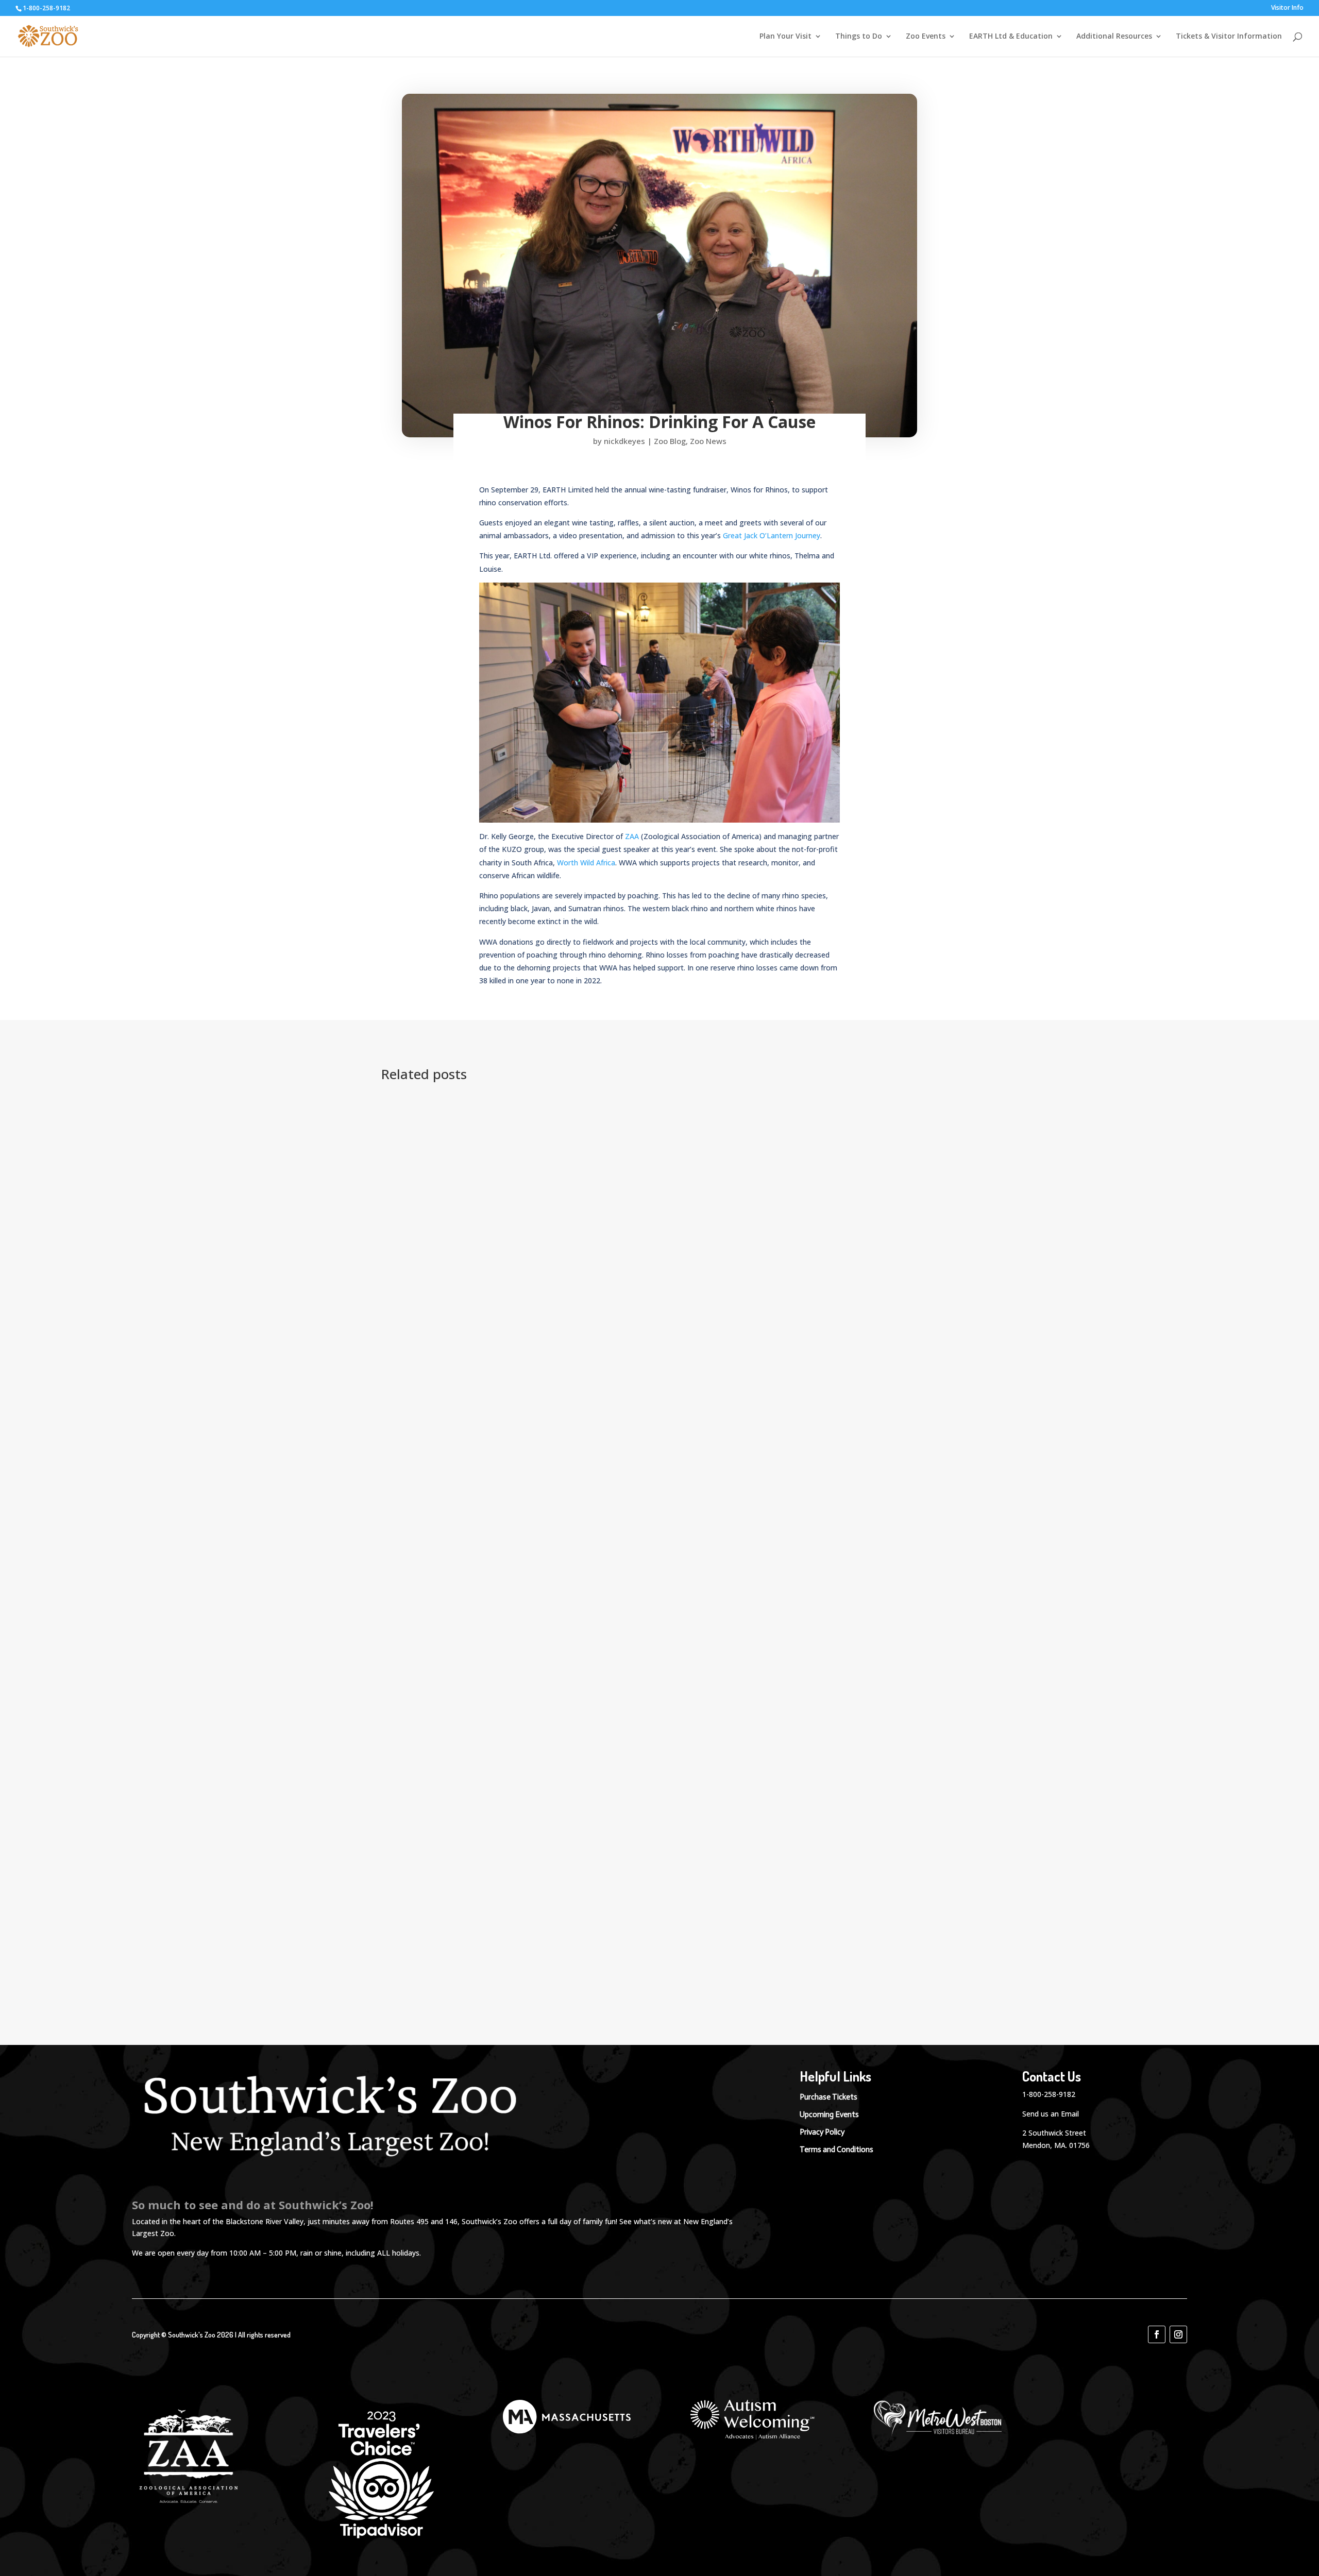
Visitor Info (1287, 8)
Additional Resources (1114, 37)
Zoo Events (926, 37)
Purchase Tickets (828, 2097)
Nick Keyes (418, 1142)
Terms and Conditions (836, 2149)
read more (419, 1299)
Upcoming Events (829, 2114)
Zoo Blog (670, 441)
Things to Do (859, 37)
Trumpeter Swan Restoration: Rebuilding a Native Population (534, 1127)
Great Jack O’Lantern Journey (772, 535)
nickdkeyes (624, 441)
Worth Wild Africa (586, 863)
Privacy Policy (822, 2132)
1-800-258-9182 (1049, 2094)
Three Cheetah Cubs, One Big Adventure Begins (502, 1364)
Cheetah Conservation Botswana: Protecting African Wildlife (532, 1954)
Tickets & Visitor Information (1229, 37)
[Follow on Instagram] (1178, 2334)
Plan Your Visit (785, 37)
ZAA (632, 836)
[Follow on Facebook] (1157, 2334)
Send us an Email (1051, 2114)
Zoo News (708, 441)
